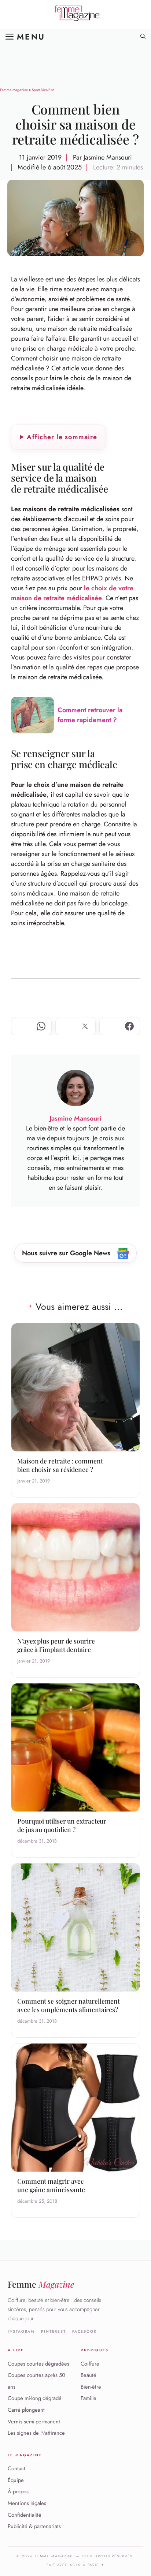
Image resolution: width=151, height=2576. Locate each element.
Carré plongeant (26, 2410)
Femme (41, 2284)
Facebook (84, 2332)
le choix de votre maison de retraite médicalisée (72, 593)
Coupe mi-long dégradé (35, 2399)
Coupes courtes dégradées (38, 2364)
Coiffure (90, 2364)
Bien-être (91, 2387)
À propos (18, 2492)
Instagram (21, 2332)
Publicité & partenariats (34, 2526)
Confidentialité (25, 2515)
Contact (16, 2468)
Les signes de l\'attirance (36, 2433)
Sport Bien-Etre (43, 90)
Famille (89, 2399)
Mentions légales (27, 2503)
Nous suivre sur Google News (67, 1253)
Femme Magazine (14, 90)
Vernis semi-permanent (34, 2422)
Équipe (16, 2480)
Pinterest (53, 2332)
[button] (143, 37)
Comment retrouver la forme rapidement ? (90, 715)
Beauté (89, 2375)
